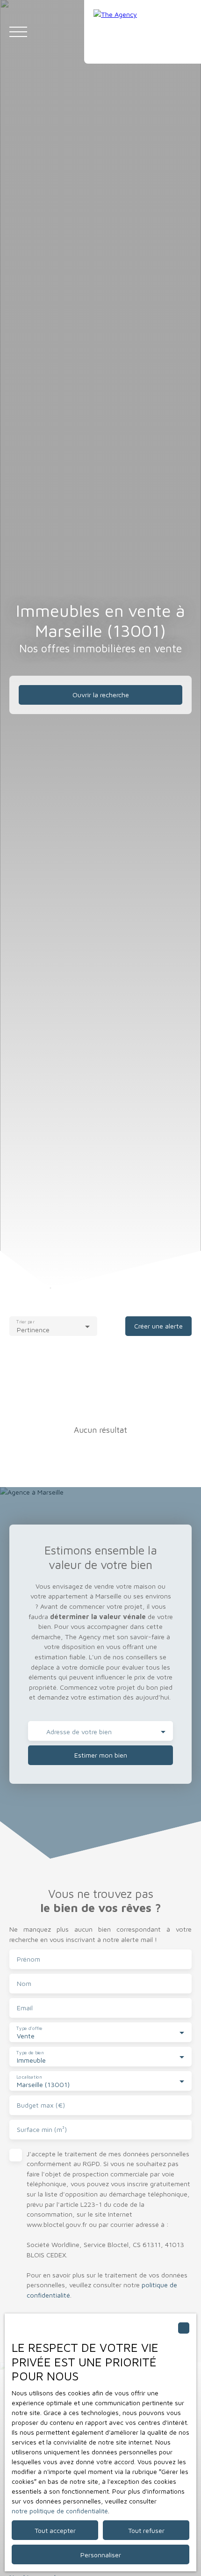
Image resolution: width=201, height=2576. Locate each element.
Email (25, 2008)
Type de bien (30, 2052)
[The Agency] (143, 32)
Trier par (25, 1321)
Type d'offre (29, 2028)
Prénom (29, 1959)
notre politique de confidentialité (60, 2511)
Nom (24, 1983)
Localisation (29, 2076)
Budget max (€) (41, 2105)
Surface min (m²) (42, 2129)
